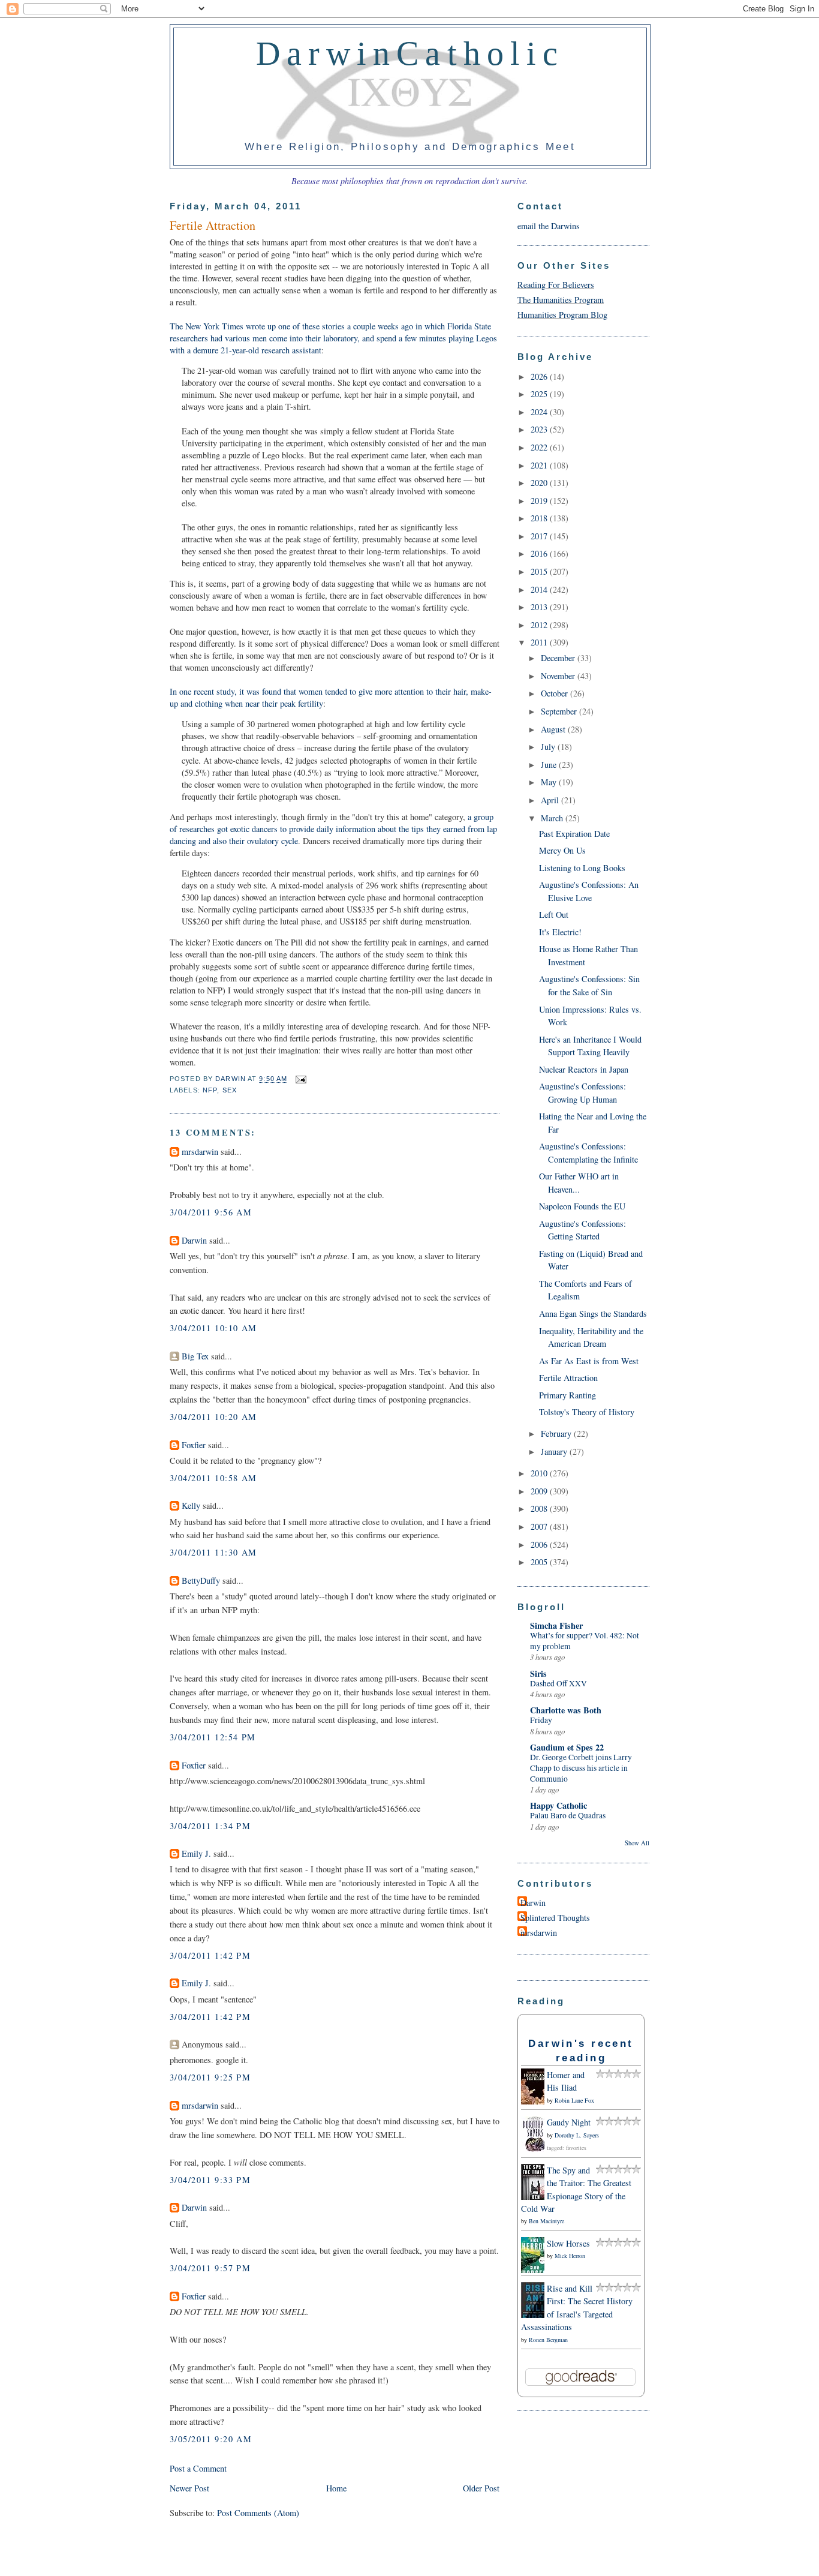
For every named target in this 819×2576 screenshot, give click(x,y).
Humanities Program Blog (562, 315)
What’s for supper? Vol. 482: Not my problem (585, 1641)
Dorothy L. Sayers (577, 2135)
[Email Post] (299, 1079)
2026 (540, 376)
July (549, 747)
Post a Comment (198, 2468)
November (559, 676)
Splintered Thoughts (555, 1918)
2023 (540, 429)
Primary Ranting (567, 1395)
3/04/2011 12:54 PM (213, 1737)
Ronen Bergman (548, 2340)
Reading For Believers (556, 285)
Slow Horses (568, 2243)
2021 (540, 465)
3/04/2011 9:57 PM (210, 2268)
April (551, 800)
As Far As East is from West (589, 1361)
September (560, 711)
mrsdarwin (200, 1152)
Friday (541, 1720)
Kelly (191, 1505)
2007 (540, 1526)
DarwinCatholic (410, 53)
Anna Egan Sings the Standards (593, 1313)
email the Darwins (549, 226)
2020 (540, 483)
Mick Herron (570, 2256)
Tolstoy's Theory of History (587, 1412)
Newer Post (189, 2488)
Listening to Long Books (582, 868)
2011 (540, 642)
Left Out (554, 915)
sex (230, 1090)
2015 (540, 571)
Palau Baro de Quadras (568, 1815)
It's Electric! (560, 932)
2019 (540, 501)
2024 (540, 412)
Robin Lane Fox (574, 2100)
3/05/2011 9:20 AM (211, 2439)
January (555, 1451)
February (557, 1433)
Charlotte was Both (566, 1710)
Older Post (481, 2488)
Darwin (194, 1240)
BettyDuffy (201, 1580)
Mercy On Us (562, 850)
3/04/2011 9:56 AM (211, 1212)
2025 (540, 394)
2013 (540, 607)
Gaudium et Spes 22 (567, 1747)
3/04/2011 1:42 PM (210, 1955)
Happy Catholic (558, 1805)
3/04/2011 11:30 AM (213, 1552)
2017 (540, 536)
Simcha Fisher (556, 1625)
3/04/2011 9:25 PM (210, 2077)
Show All (637, 1843)
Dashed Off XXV (558, 1683)
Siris (538, 1673)
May (550, 782)
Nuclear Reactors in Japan (584, 1069)
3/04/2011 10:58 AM (213, 1478)
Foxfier (194, 1445)
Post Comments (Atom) (258, 2513)
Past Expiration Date (574, 834)
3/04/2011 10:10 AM (213, 1328)
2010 (540, 1473)
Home (336, 2488)
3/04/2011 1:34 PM (210, 1826)
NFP (210, 1090)
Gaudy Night (569, 2122)
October (555, 693)
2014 (540, 589)
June (550, 765)
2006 (540, 1544)
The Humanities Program (561, 300)
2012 (540, 625)
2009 (540, 1491)
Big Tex (195, 1356)
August (554, 729)
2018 (540, 518)
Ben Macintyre (546, 2221)
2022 (540, 447)
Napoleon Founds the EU (582, 1206)
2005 (540, 1562)
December (559, 658)
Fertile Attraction (568, 1378)
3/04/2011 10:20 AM (213, 1417)
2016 (540, 553)
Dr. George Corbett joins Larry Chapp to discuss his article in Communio (581, 1768)
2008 (540, 1508)
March (553, 818)
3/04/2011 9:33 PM (210, 2180)
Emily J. (196, 1853)
